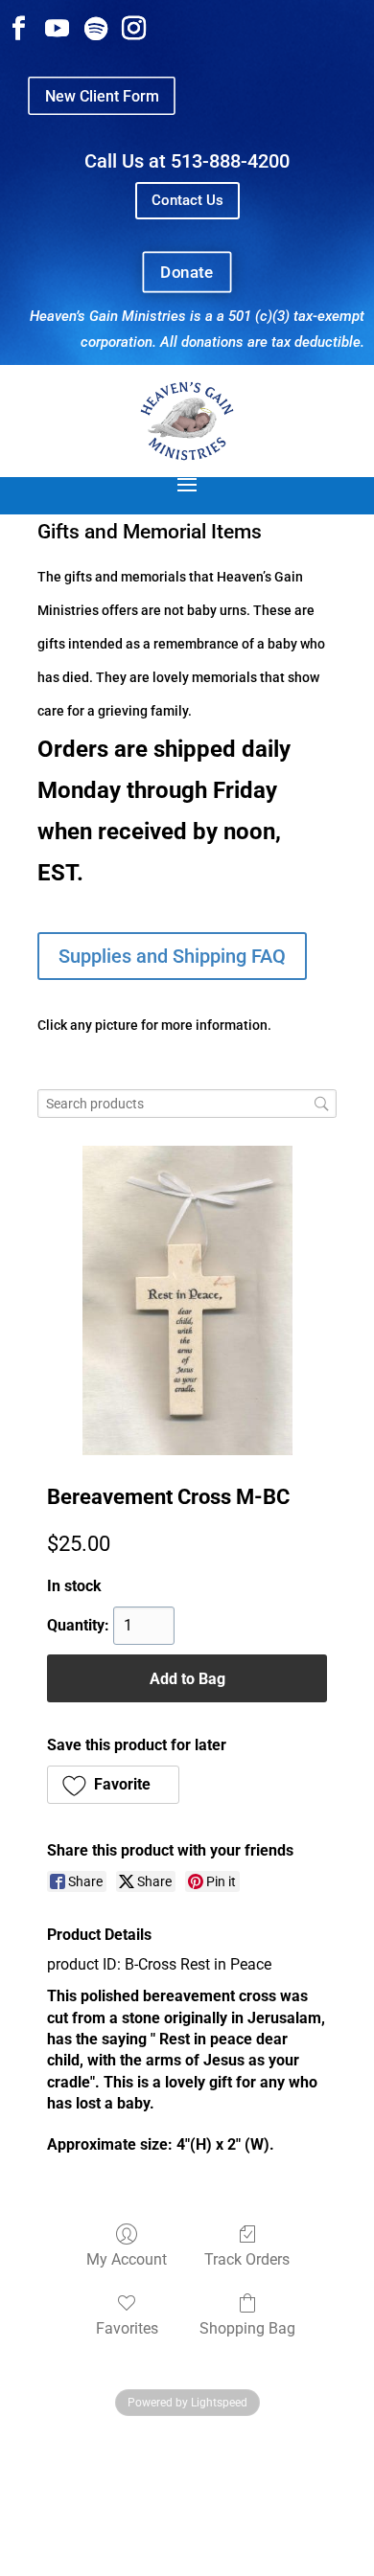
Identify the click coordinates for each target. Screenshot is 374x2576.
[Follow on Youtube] (58, 29)
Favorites (127, 2328)
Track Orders (247, 2259)
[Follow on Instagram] (134, 29)
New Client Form (102, 95)
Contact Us (187, 200)
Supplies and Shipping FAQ (172, 956)
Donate (187, 272)
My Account (127, 2259)
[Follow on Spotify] (96, 29)
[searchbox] (187, 1104)
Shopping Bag (247, 2328)
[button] (113, 1785)
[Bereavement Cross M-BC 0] (187, 1300)
